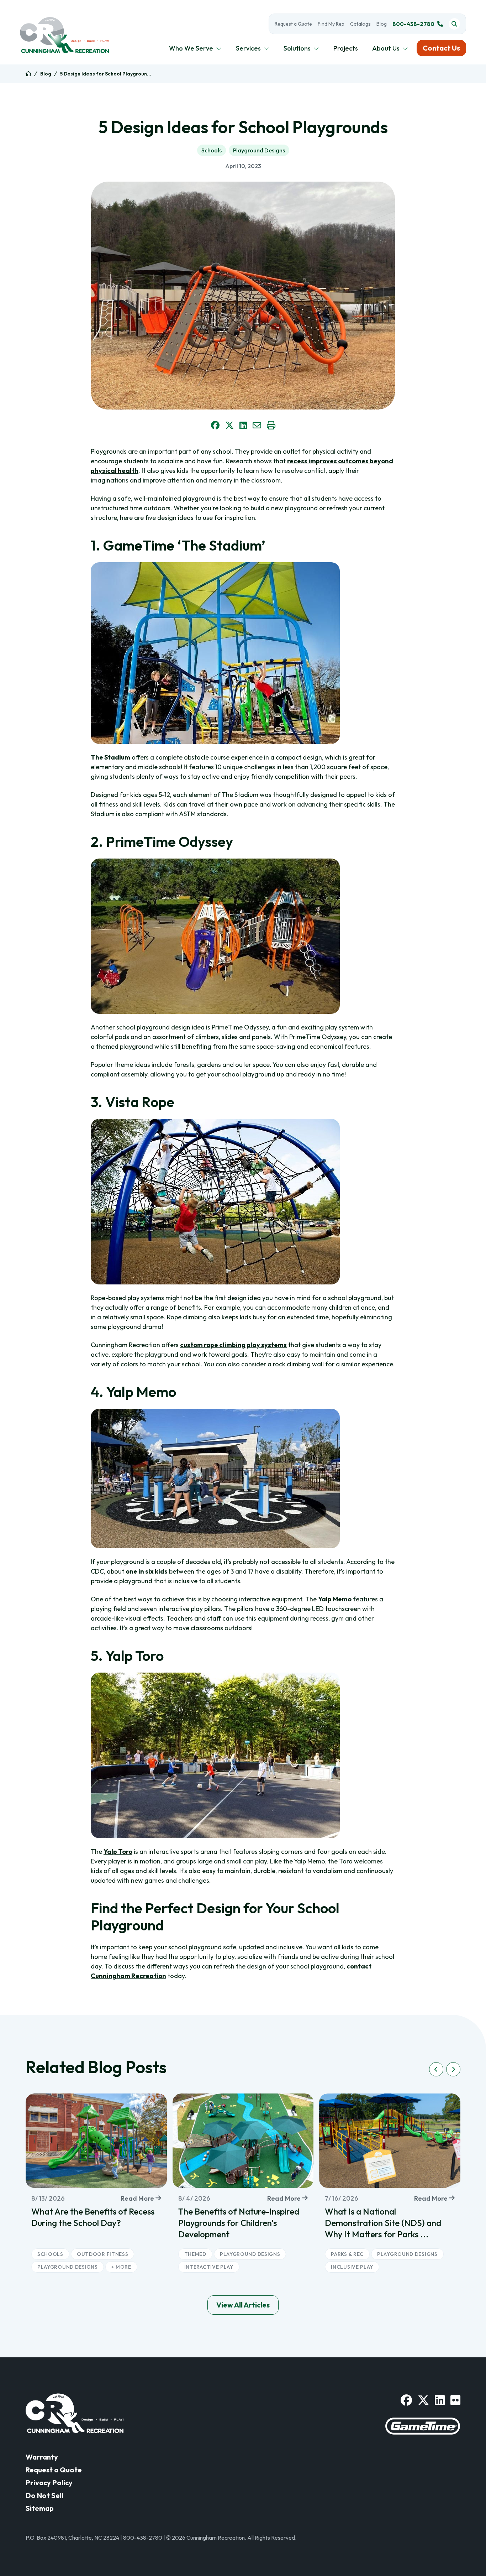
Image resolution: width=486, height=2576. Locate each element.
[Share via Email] (257, 425)
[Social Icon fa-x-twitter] (423, 2400)
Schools (212, 150)
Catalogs (360, 24)
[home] (28, 74)
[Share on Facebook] (215, 425)
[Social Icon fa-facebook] (406, 2400)
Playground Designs (259, 150)
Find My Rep (331, 24)
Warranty (42, 2457)
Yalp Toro (118, 1852)
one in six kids (147, 1571)
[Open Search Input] (454, 24)
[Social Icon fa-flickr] (455, 2400)
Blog (382, 24)
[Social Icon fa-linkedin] (440, 2400)
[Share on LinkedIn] (243, 425)
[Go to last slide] (436, 2069)
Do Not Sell (44, 2495)
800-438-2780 (413, 24)
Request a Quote (293, 24)
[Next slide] (453, 2069)
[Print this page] (271, 425)
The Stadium (110, 757)
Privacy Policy (49, 2483)
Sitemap (40, 2508)
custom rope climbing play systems (233, 1345)
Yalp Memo (335, 1599)
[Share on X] (229, 425)
